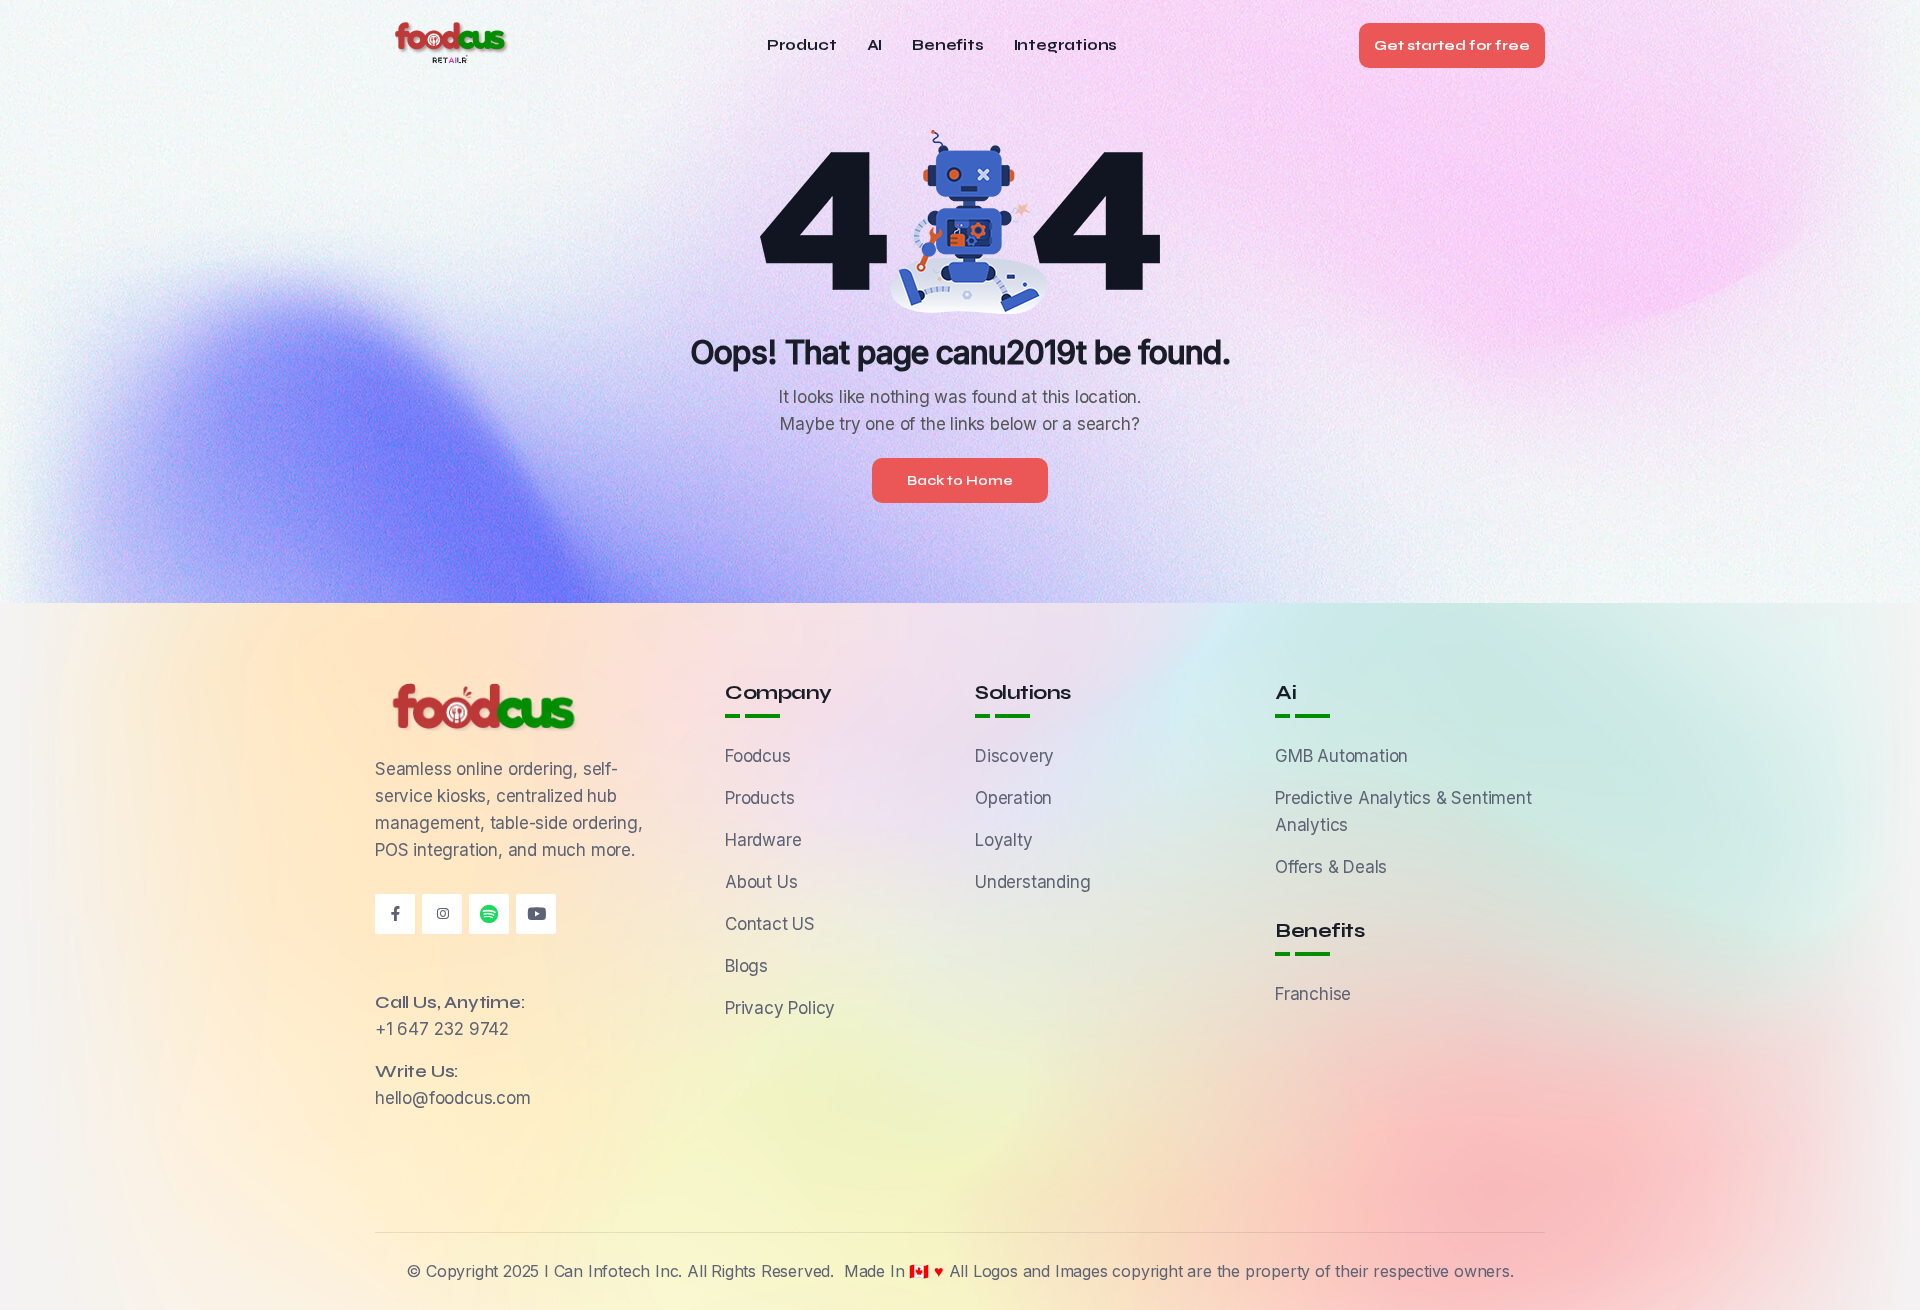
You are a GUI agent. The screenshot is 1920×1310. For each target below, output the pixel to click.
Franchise (1313, 994)
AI (875, 45)
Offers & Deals (1331, 867)
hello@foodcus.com (453, 1098)
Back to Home (960, 480)
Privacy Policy (780, 1008)
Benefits (947, 45)
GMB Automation (1341, 756)
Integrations (1066, 45)
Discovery (1014, 756)
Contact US (770, 924)
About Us (761, 882)
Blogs (746, 966)
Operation (1013, 798)
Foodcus (758, 756)
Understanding (1032, 882)
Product (802, 45)
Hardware (763, 840)
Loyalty (1004, 840)
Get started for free (1452, 45)
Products (759, 798)
